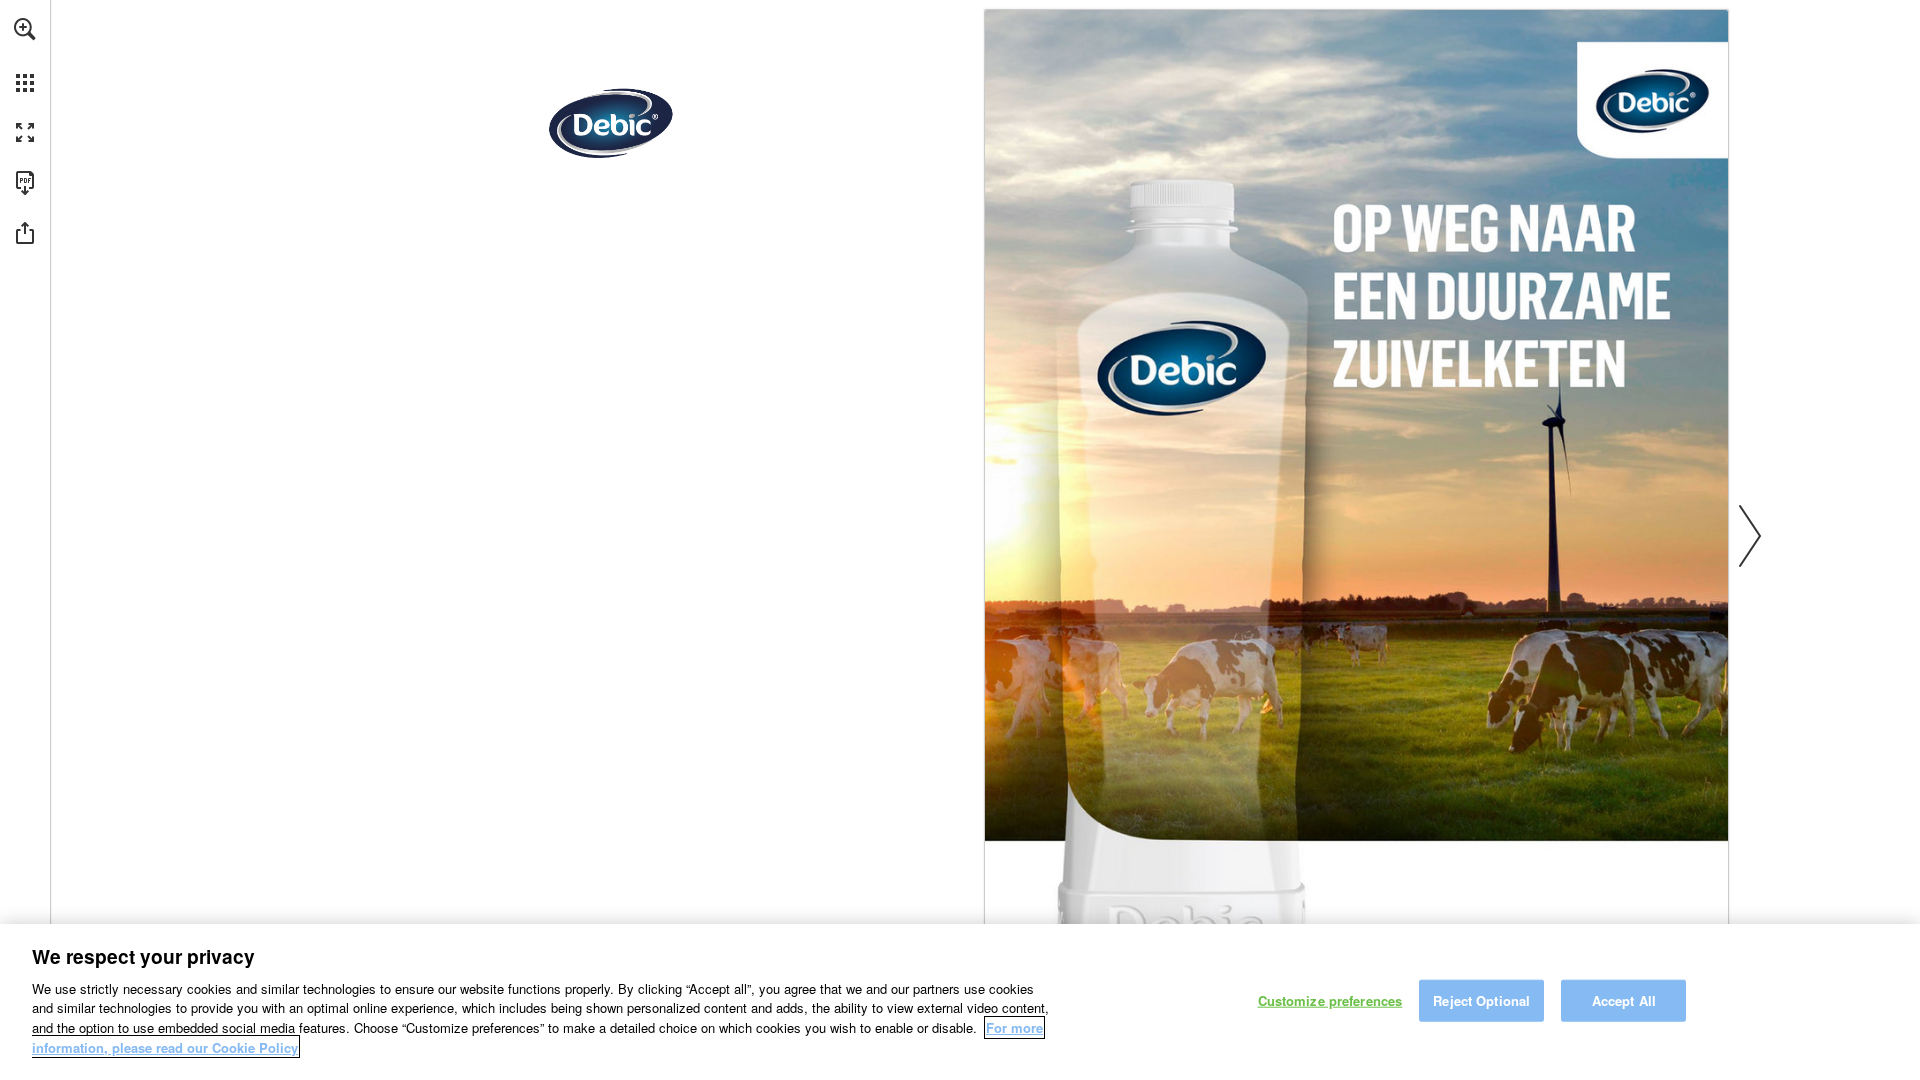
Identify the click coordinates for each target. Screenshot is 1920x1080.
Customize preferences (1330, 1000)
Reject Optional (1481, 1000)
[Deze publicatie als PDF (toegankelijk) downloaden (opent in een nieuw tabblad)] (25, 183)
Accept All (1624, 1000)
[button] (25, 29)
